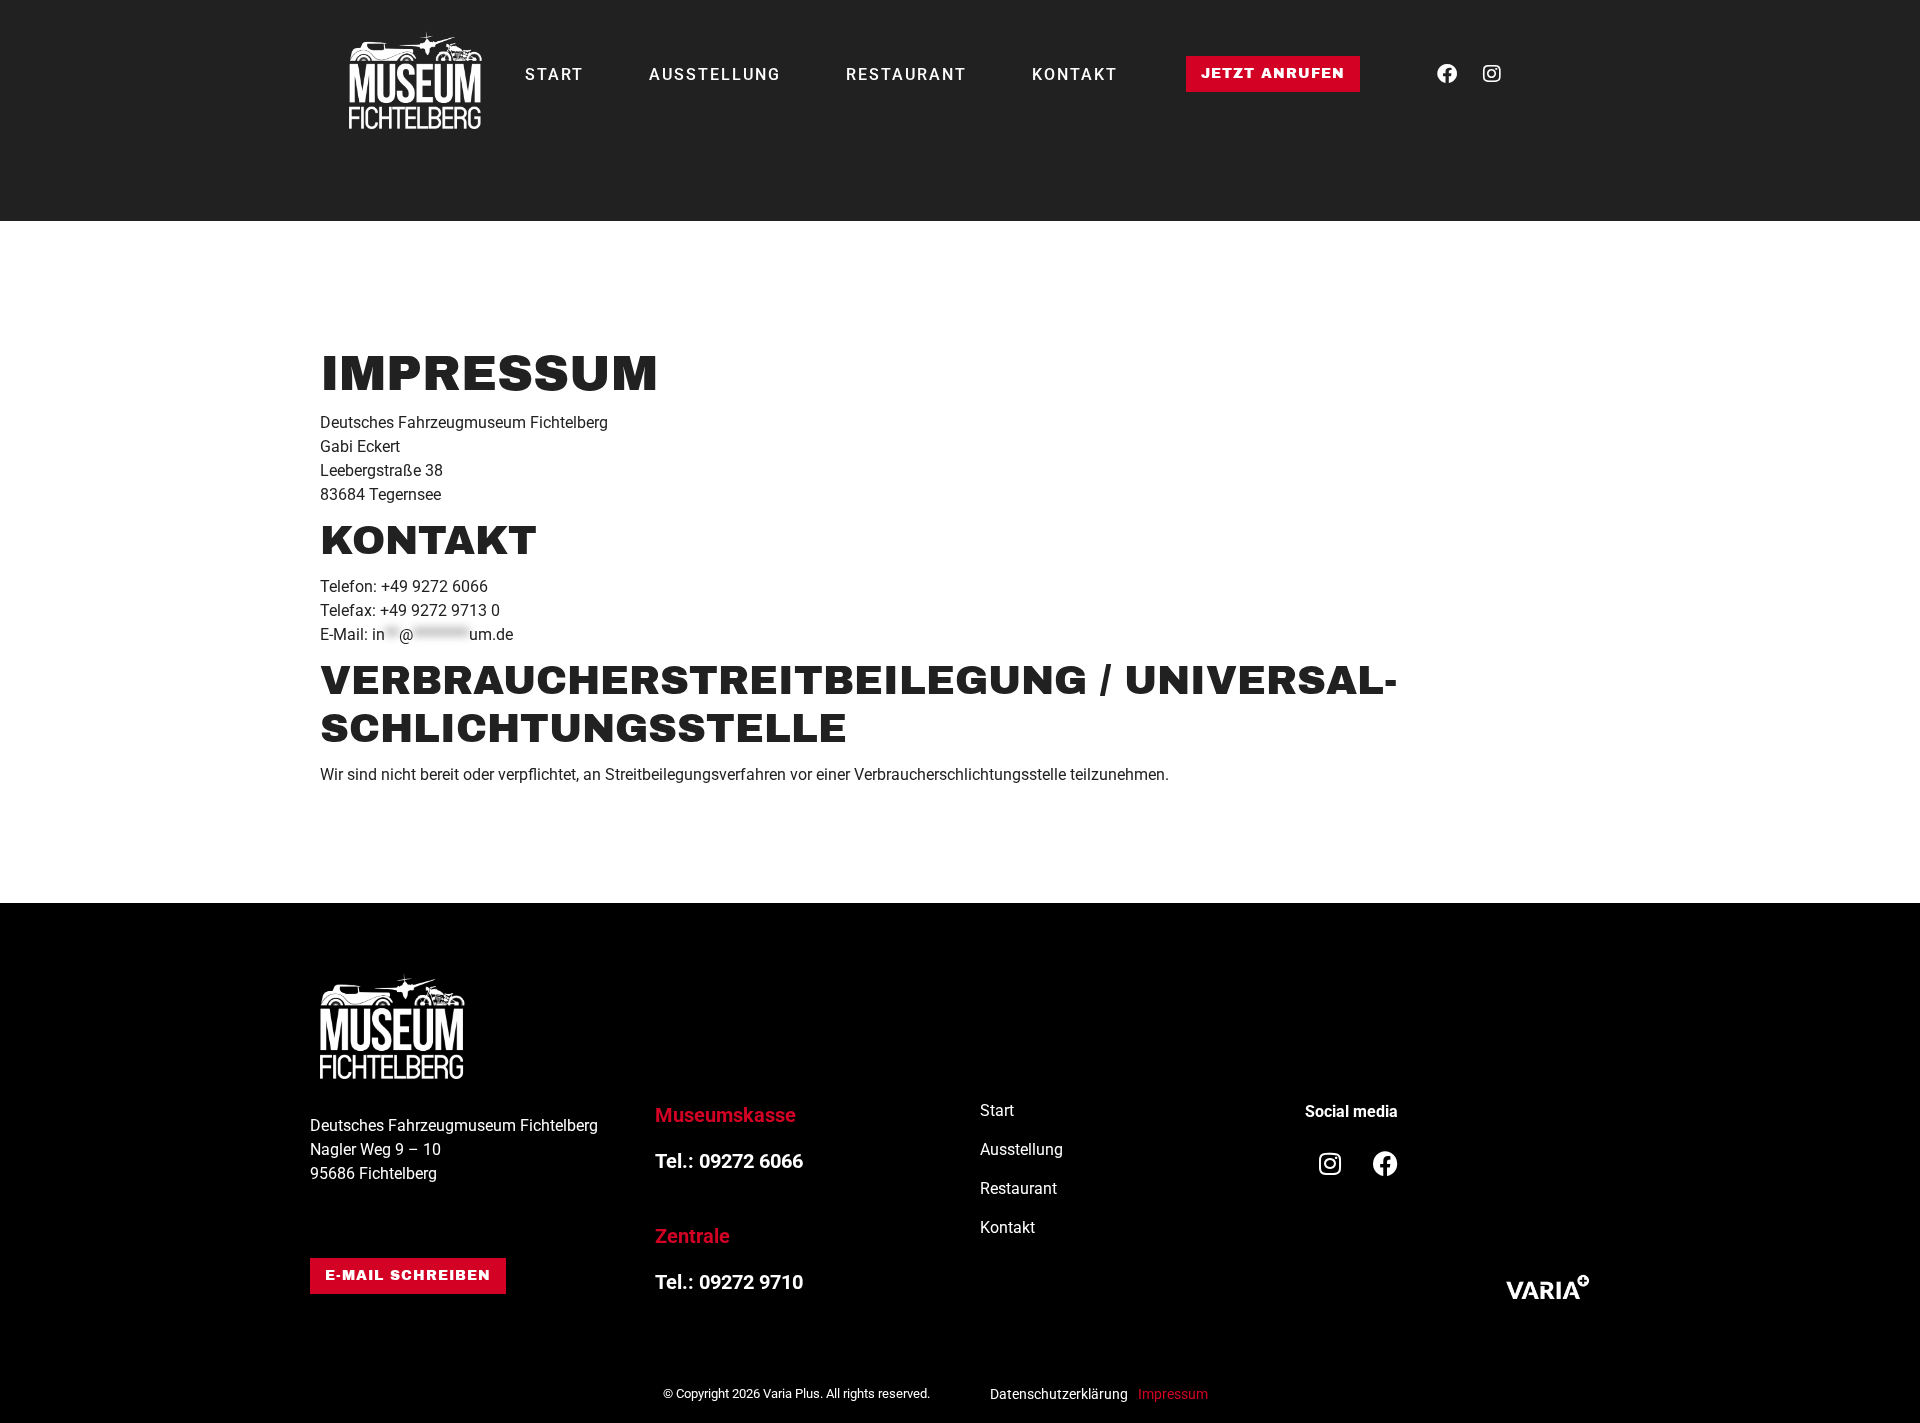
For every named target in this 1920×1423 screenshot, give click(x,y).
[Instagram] (1492, 74)
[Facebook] (1447, 74)
